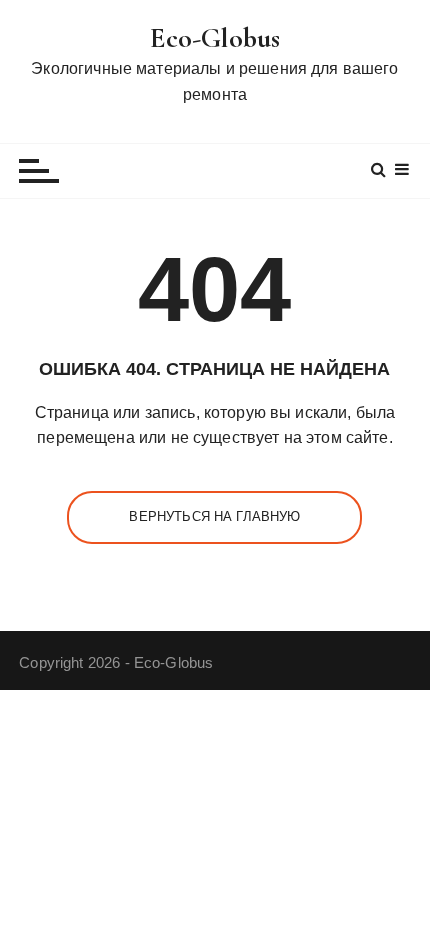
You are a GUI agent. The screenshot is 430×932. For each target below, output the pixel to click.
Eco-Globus (215, 38)
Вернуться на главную (214, 516)
